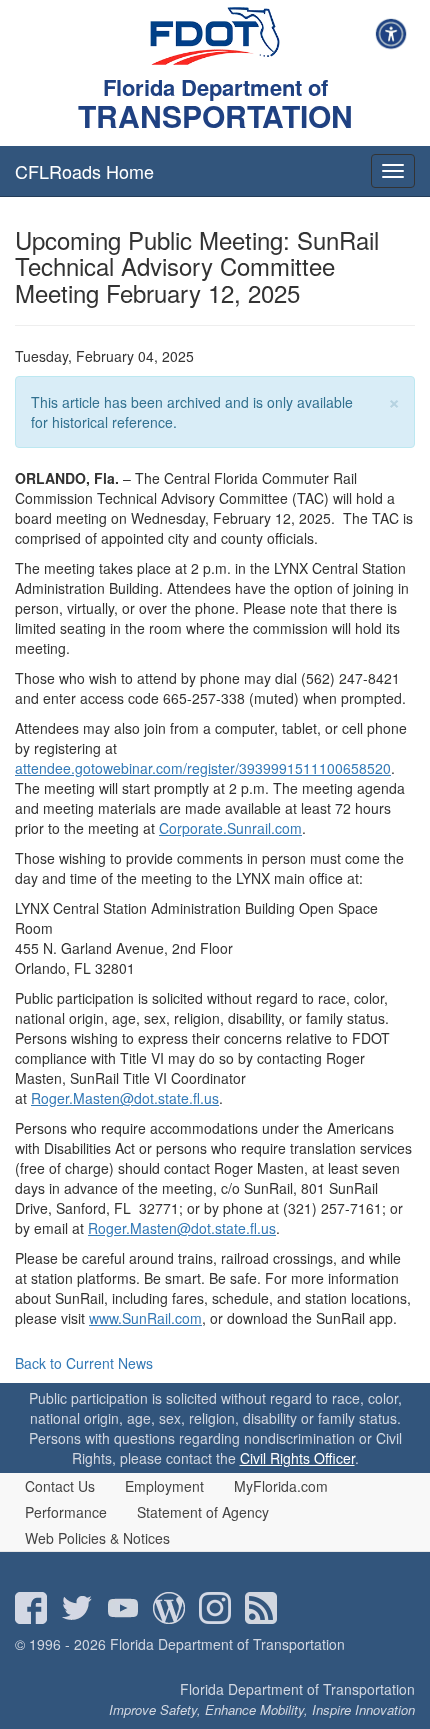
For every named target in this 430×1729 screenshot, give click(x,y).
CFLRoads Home (84, 171)
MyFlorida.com (281, 1486)
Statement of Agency (203, 1512)
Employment (164, 1486)
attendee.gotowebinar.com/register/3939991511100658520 (203, 768)
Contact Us (60, 1486)
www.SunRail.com (145, 1318)
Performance (66, 1512)
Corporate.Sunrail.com (230, 828)
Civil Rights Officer (297, 1458)
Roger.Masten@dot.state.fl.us (125, 1098)
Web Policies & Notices (97, 1538)
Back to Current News (84, 1363)
